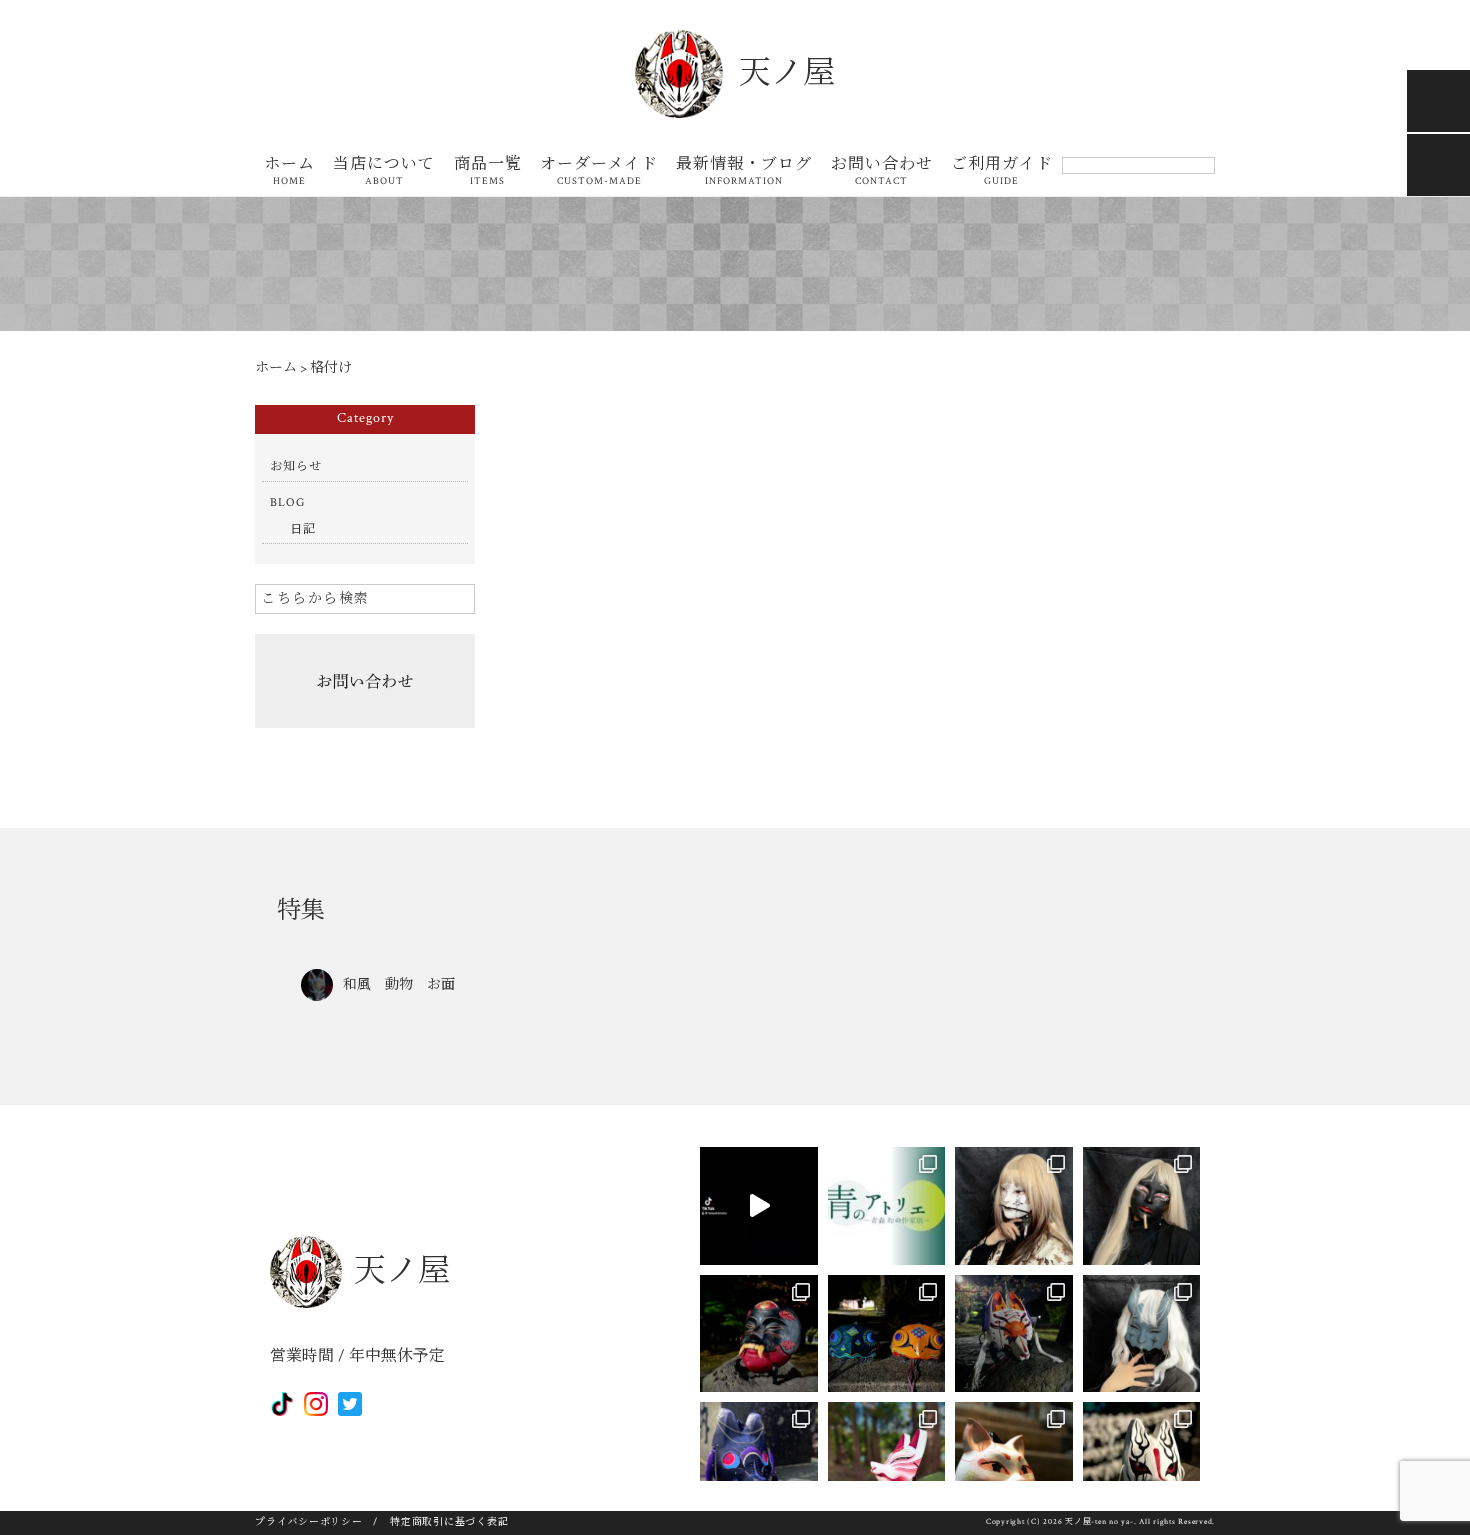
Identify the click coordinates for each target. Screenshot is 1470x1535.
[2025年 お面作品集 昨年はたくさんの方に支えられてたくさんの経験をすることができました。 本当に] (759, 1206)
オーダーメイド (599, 172)
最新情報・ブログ (744, 172)
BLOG (287, 502)
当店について (384, 172)
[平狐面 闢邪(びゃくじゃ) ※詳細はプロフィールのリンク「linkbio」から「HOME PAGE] (1014, 1334)
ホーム (289, 172)
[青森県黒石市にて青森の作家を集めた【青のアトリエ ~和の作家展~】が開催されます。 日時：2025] (887, 1206)
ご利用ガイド (1002, 172)
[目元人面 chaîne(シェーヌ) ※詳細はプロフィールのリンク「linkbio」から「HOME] (1142, 1334)
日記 (303, 529)
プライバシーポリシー (309, 1522)
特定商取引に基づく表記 (449, 1522)
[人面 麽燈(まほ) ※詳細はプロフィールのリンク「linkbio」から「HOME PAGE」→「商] (1142, 1206)
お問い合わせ (882, 172)
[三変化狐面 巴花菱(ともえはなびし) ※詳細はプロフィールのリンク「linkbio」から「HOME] (887, 1461)
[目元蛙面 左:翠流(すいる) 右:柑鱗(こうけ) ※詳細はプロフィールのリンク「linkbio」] (887, 1334)
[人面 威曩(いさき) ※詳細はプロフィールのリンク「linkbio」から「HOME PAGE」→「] (759, 1334)
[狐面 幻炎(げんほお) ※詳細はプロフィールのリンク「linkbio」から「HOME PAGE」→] (1142, 1461)
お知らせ (296, 466)
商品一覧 (488, 172)
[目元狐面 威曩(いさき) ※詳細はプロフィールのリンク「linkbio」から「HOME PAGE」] (759, 1461)
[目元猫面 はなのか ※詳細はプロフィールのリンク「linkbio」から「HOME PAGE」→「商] (1014, 1461)
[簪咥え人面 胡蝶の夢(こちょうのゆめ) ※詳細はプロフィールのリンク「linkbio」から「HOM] (1014, 1206)
